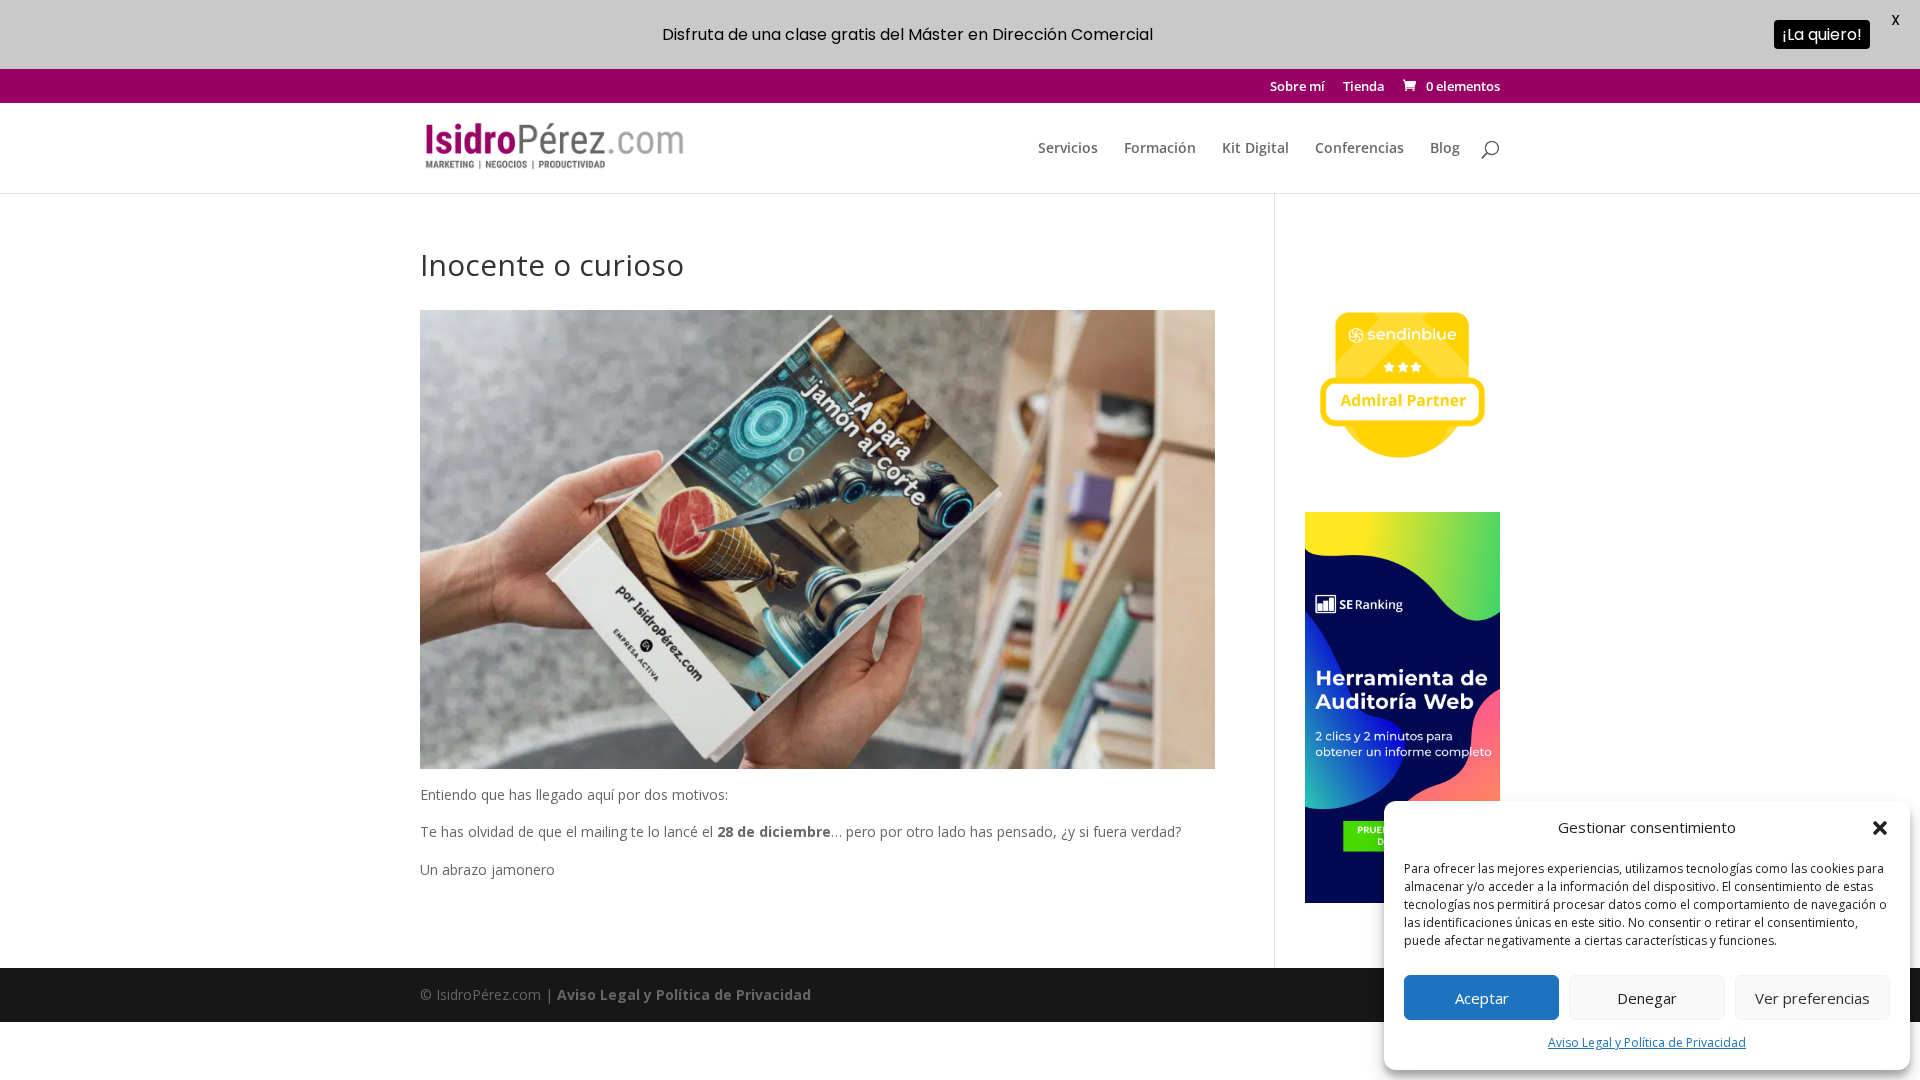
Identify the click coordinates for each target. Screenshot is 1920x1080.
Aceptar (1482, 998)
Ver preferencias (1812, 998)
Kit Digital (1255, 149)
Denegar (1647, 998)
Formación (1160, 149)
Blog (1445, 149)
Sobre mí (1297, 87)
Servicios (1068, 149)
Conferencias (1359, 149)
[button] (1880, 828)
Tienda (1364, 87)
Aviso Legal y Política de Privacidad (1647, 1042)
